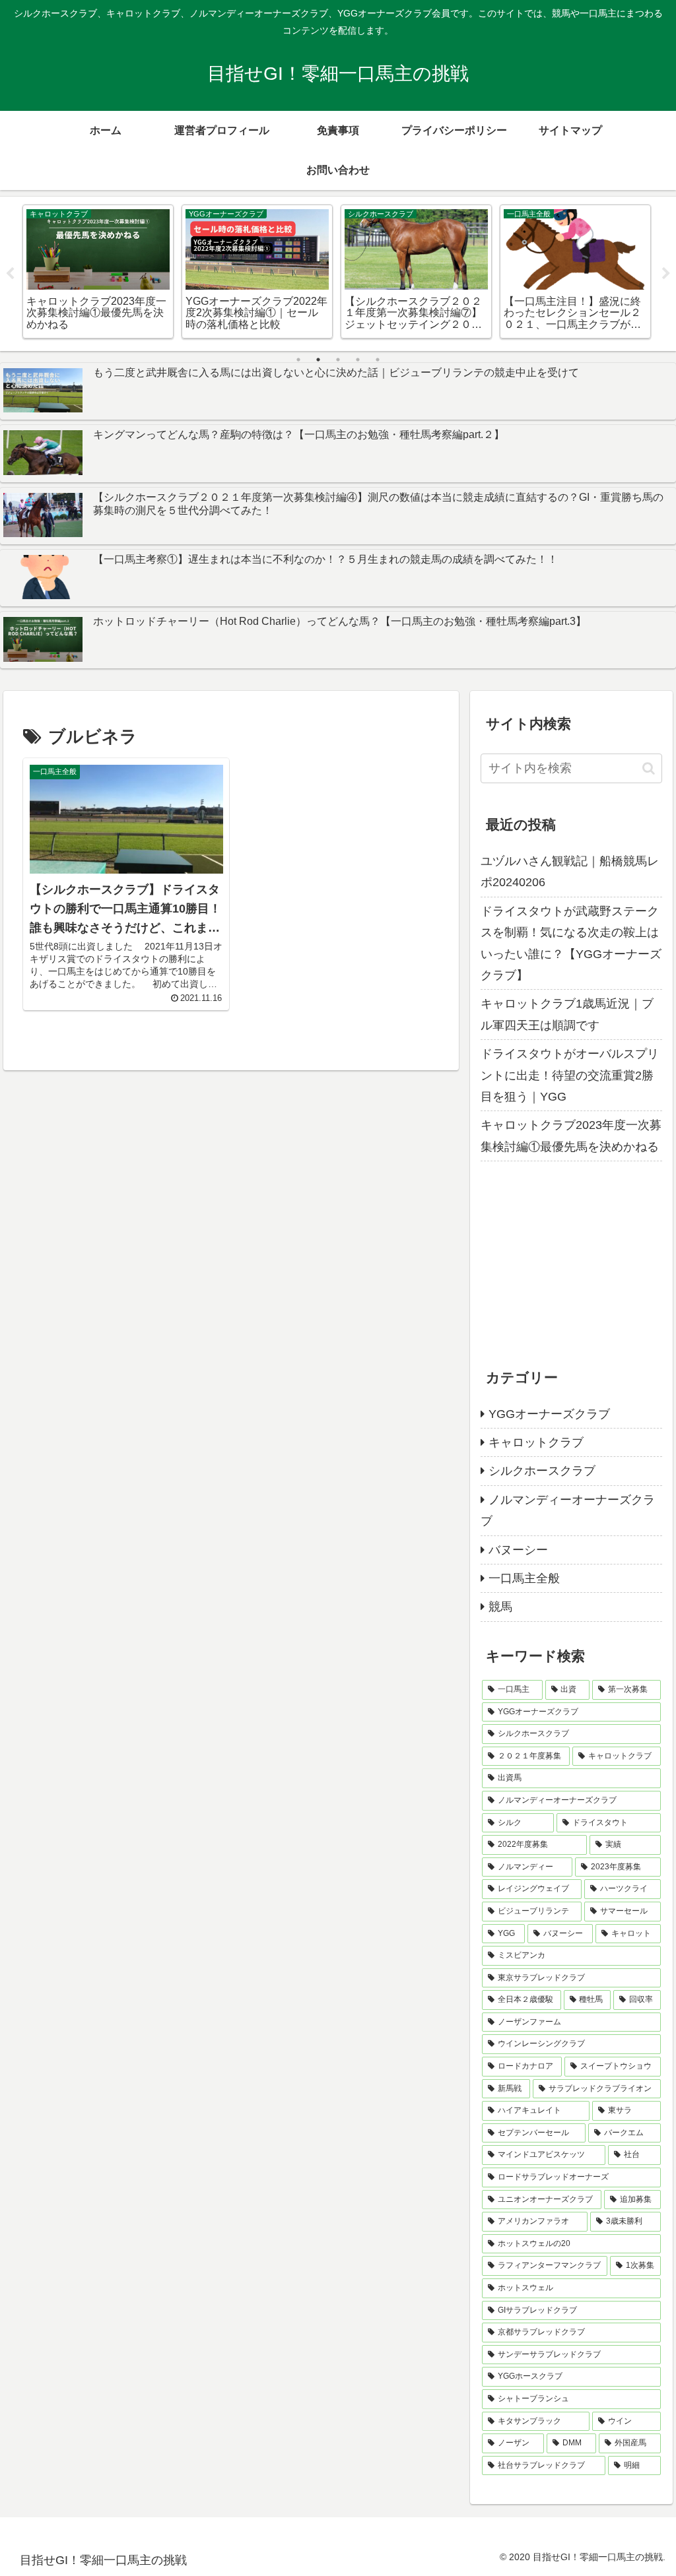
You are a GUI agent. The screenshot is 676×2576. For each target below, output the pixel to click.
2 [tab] (318, 360)
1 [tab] (298, 360)
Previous (10, 274)
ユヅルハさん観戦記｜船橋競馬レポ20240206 (570, 872)
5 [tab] (378, 360)
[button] (649, 768)
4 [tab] (358, 360)
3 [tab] (338, 360)
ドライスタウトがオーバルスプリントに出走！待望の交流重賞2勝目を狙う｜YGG (570, 1075)
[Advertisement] (571, 1260)
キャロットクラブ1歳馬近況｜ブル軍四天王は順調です (567, 1014)
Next (666, 274)
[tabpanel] (98, 272)
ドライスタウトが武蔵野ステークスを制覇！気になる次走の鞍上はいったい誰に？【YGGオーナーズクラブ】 (571, 943)
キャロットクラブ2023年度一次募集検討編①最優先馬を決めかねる (571, 1136)
